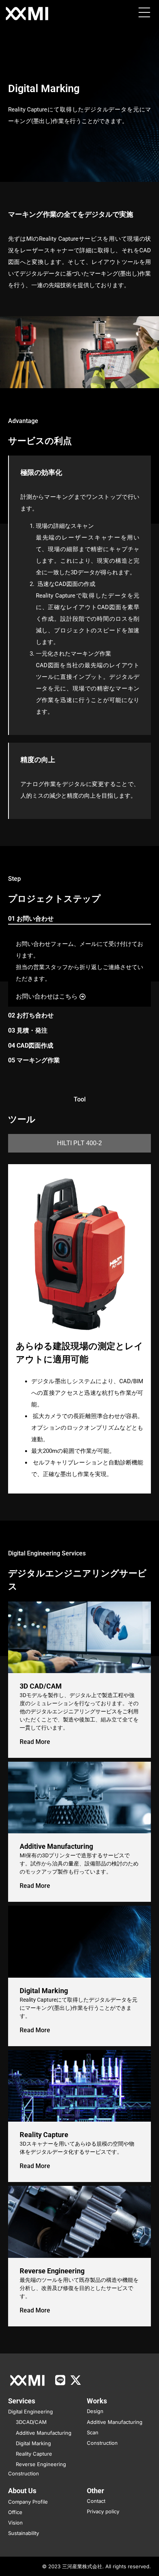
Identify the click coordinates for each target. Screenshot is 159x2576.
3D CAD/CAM (41, 1686)
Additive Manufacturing (56, 1846)
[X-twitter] (76, 2380)
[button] (144, 14)
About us (22, 2491)
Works (97, 2401)
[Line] (60, 2380)
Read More (35, 1742)
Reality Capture (44, 2135)
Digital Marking (44, 1991)
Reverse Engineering (52, 2271)
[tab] (80, 919)
